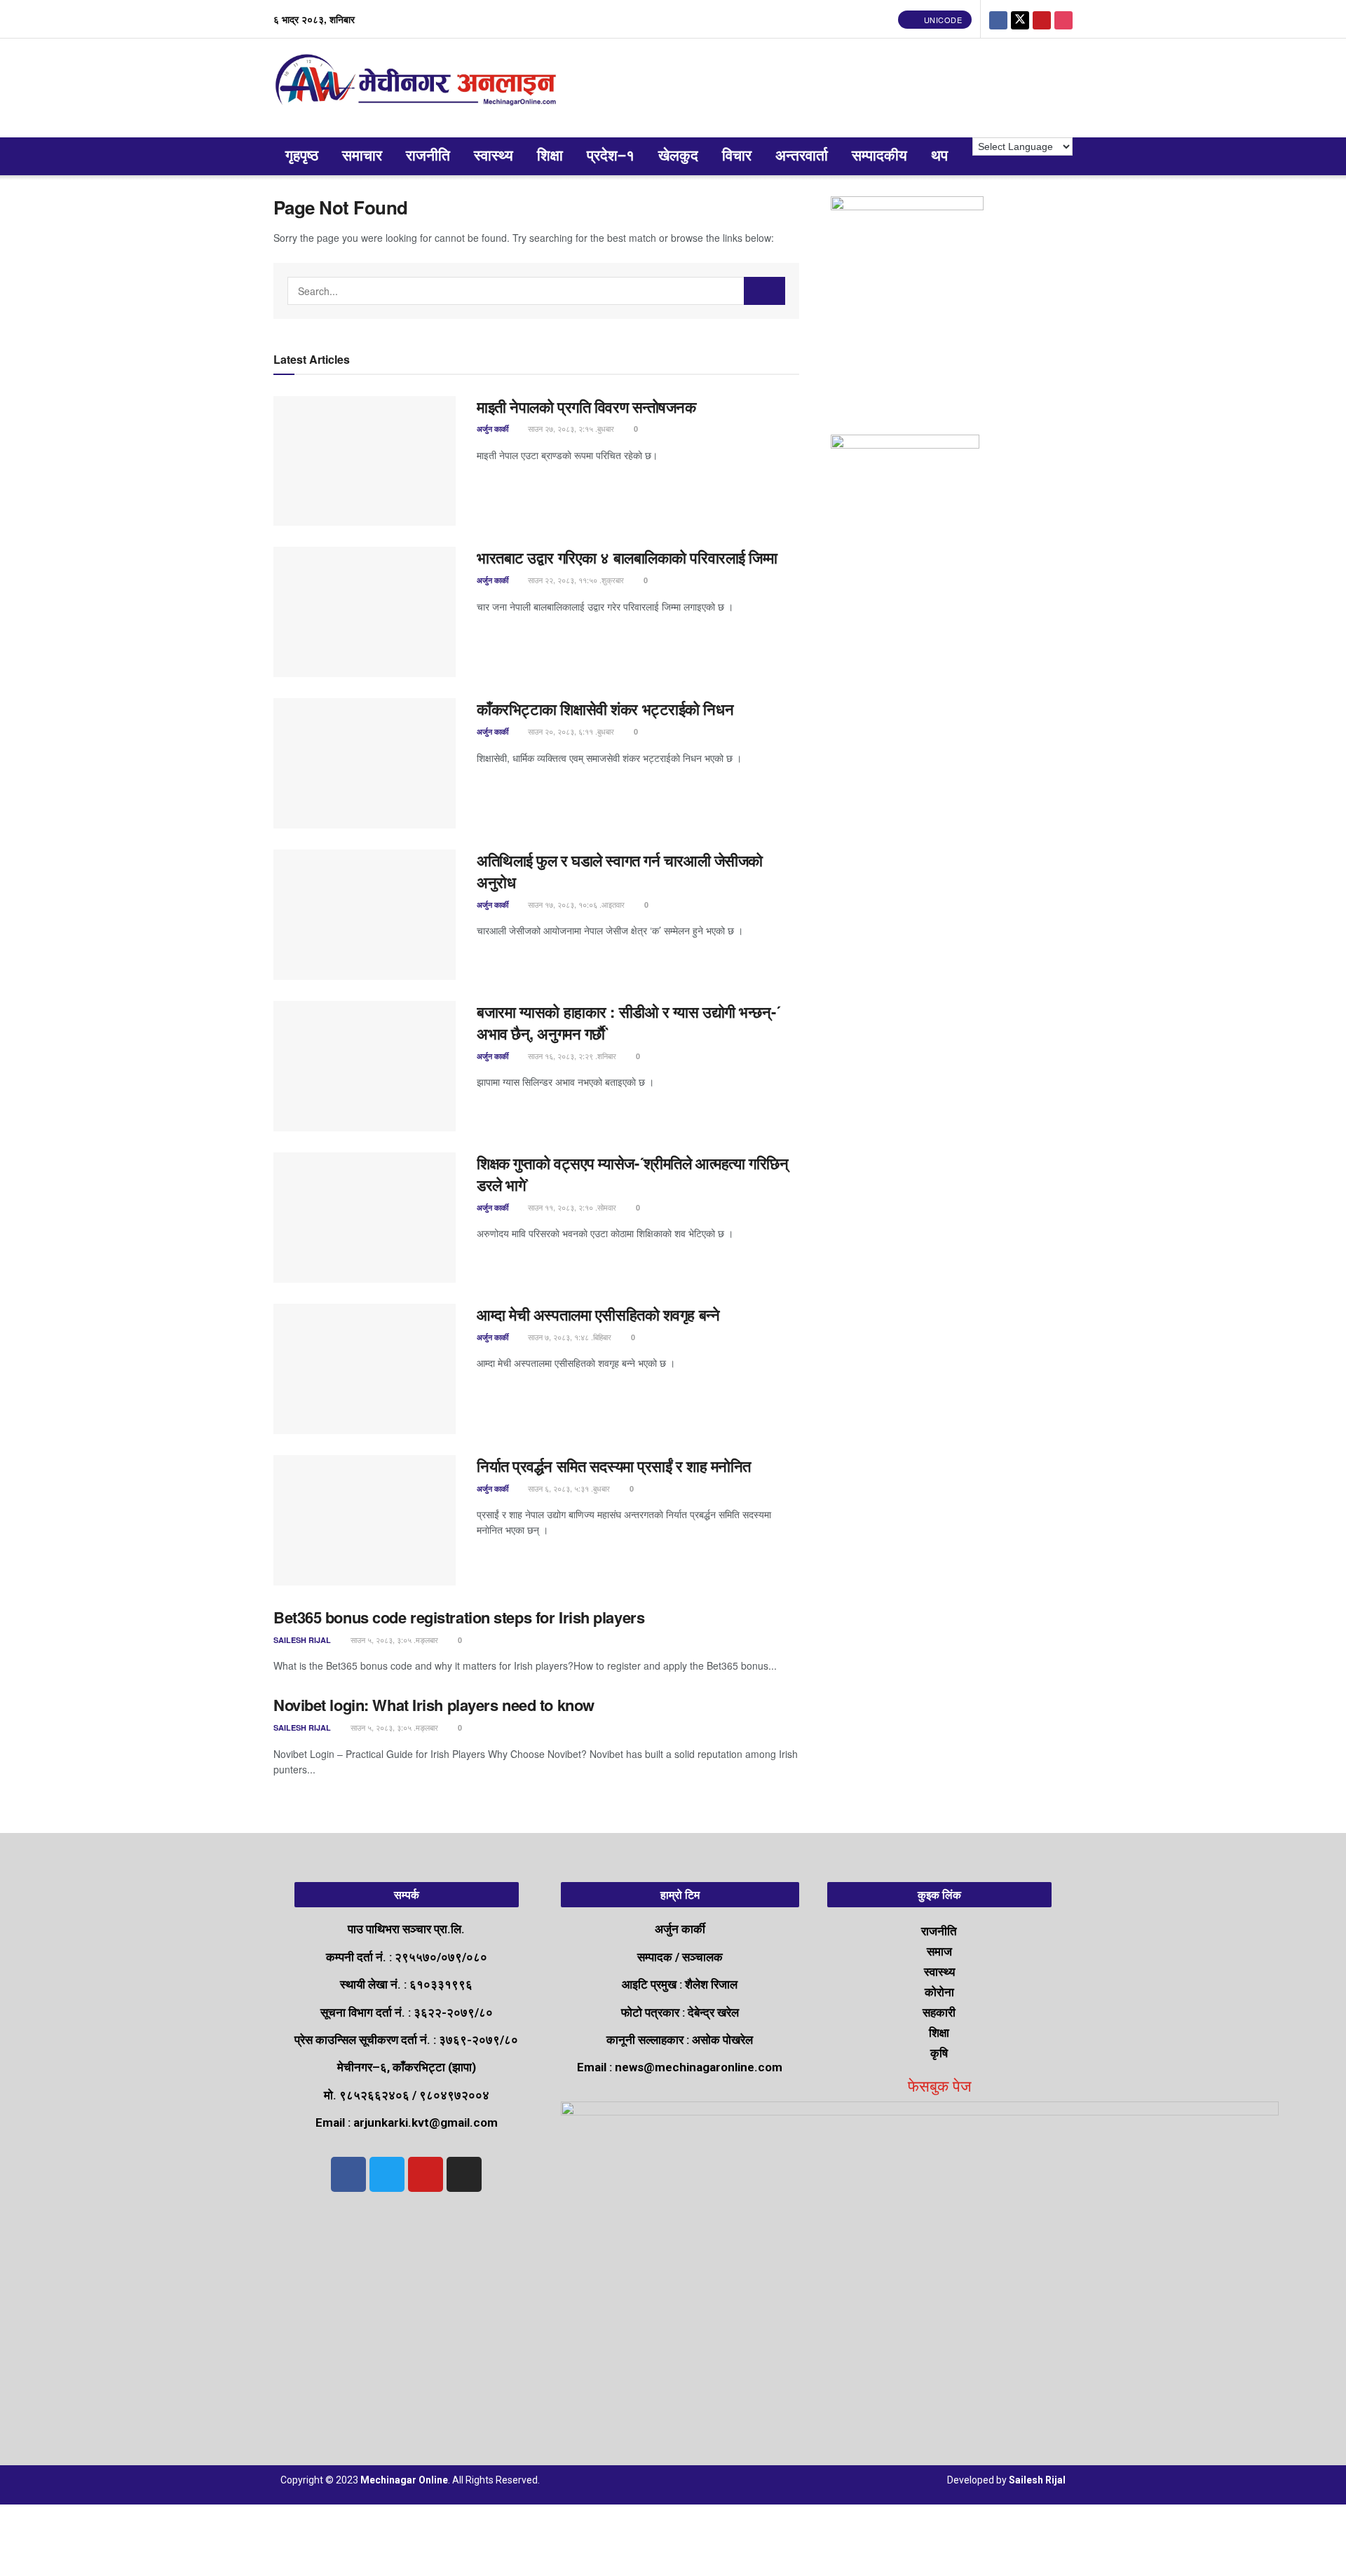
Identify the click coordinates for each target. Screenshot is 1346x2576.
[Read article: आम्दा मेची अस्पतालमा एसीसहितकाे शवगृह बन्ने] (365, 1369)
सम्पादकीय (879, 156)
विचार (737, 156)
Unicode (941, 20)
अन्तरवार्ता (802, 156)
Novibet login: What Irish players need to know (434, 1705)
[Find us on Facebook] (998, 19)
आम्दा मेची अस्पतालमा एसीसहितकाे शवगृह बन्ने (598, 1314)
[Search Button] (765, 291)
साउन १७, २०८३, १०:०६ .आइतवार (575, 904)
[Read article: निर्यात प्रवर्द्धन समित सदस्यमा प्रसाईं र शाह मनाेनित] (365, 1520)
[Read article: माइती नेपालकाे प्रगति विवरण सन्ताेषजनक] (365, 461)
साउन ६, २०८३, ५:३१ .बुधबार (568, 1488)
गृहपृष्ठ (302, 156)
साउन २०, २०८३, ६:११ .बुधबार (570, 731)
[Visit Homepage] (419, 88)
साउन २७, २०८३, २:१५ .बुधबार (570, 428)
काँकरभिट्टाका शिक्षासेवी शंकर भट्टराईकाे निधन (605, 709)
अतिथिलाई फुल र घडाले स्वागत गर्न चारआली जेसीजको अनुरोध (620, 871)
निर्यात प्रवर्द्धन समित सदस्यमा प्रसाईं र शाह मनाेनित (614, 1466)
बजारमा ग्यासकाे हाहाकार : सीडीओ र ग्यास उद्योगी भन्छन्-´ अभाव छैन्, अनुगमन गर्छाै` (628, 1022)
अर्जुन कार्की (492, 429)
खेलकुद (678, 156)
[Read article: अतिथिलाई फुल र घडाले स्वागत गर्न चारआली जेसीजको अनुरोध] (365, 915)
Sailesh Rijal (302, 1640)
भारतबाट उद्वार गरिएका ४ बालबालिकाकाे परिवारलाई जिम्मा (627, 557)
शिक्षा (550, 156)
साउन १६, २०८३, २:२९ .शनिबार (571, 1056)
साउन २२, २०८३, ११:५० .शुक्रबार (575, 580)
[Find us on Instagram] (1063, 19)
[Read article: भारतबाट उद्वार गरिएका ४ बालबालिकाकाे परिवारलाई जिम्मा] (365, 612)
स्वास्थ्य (494, 156)
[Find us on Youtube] (1042, 19)
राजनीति (428, 156)
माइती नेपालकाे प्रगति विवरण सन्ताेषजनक (586, 407)
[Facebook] (348, 2174)
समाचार (362, 156)
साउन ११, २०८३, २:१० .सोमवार (571, 1207)
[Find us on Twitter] (1020, 19)
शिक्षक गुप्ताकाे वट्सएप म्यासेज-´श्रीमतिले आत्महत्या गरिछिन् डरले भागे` (632, 1174)
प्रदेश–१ (611, 156)
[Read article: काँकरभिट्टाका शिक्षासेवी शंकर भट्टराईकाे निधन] (365, 763)
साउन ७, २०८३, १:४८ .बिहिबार (569, 1337)
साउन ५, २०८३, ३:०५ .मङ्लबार (393, 1640)
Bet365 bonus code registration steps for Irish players (459, 1617)
